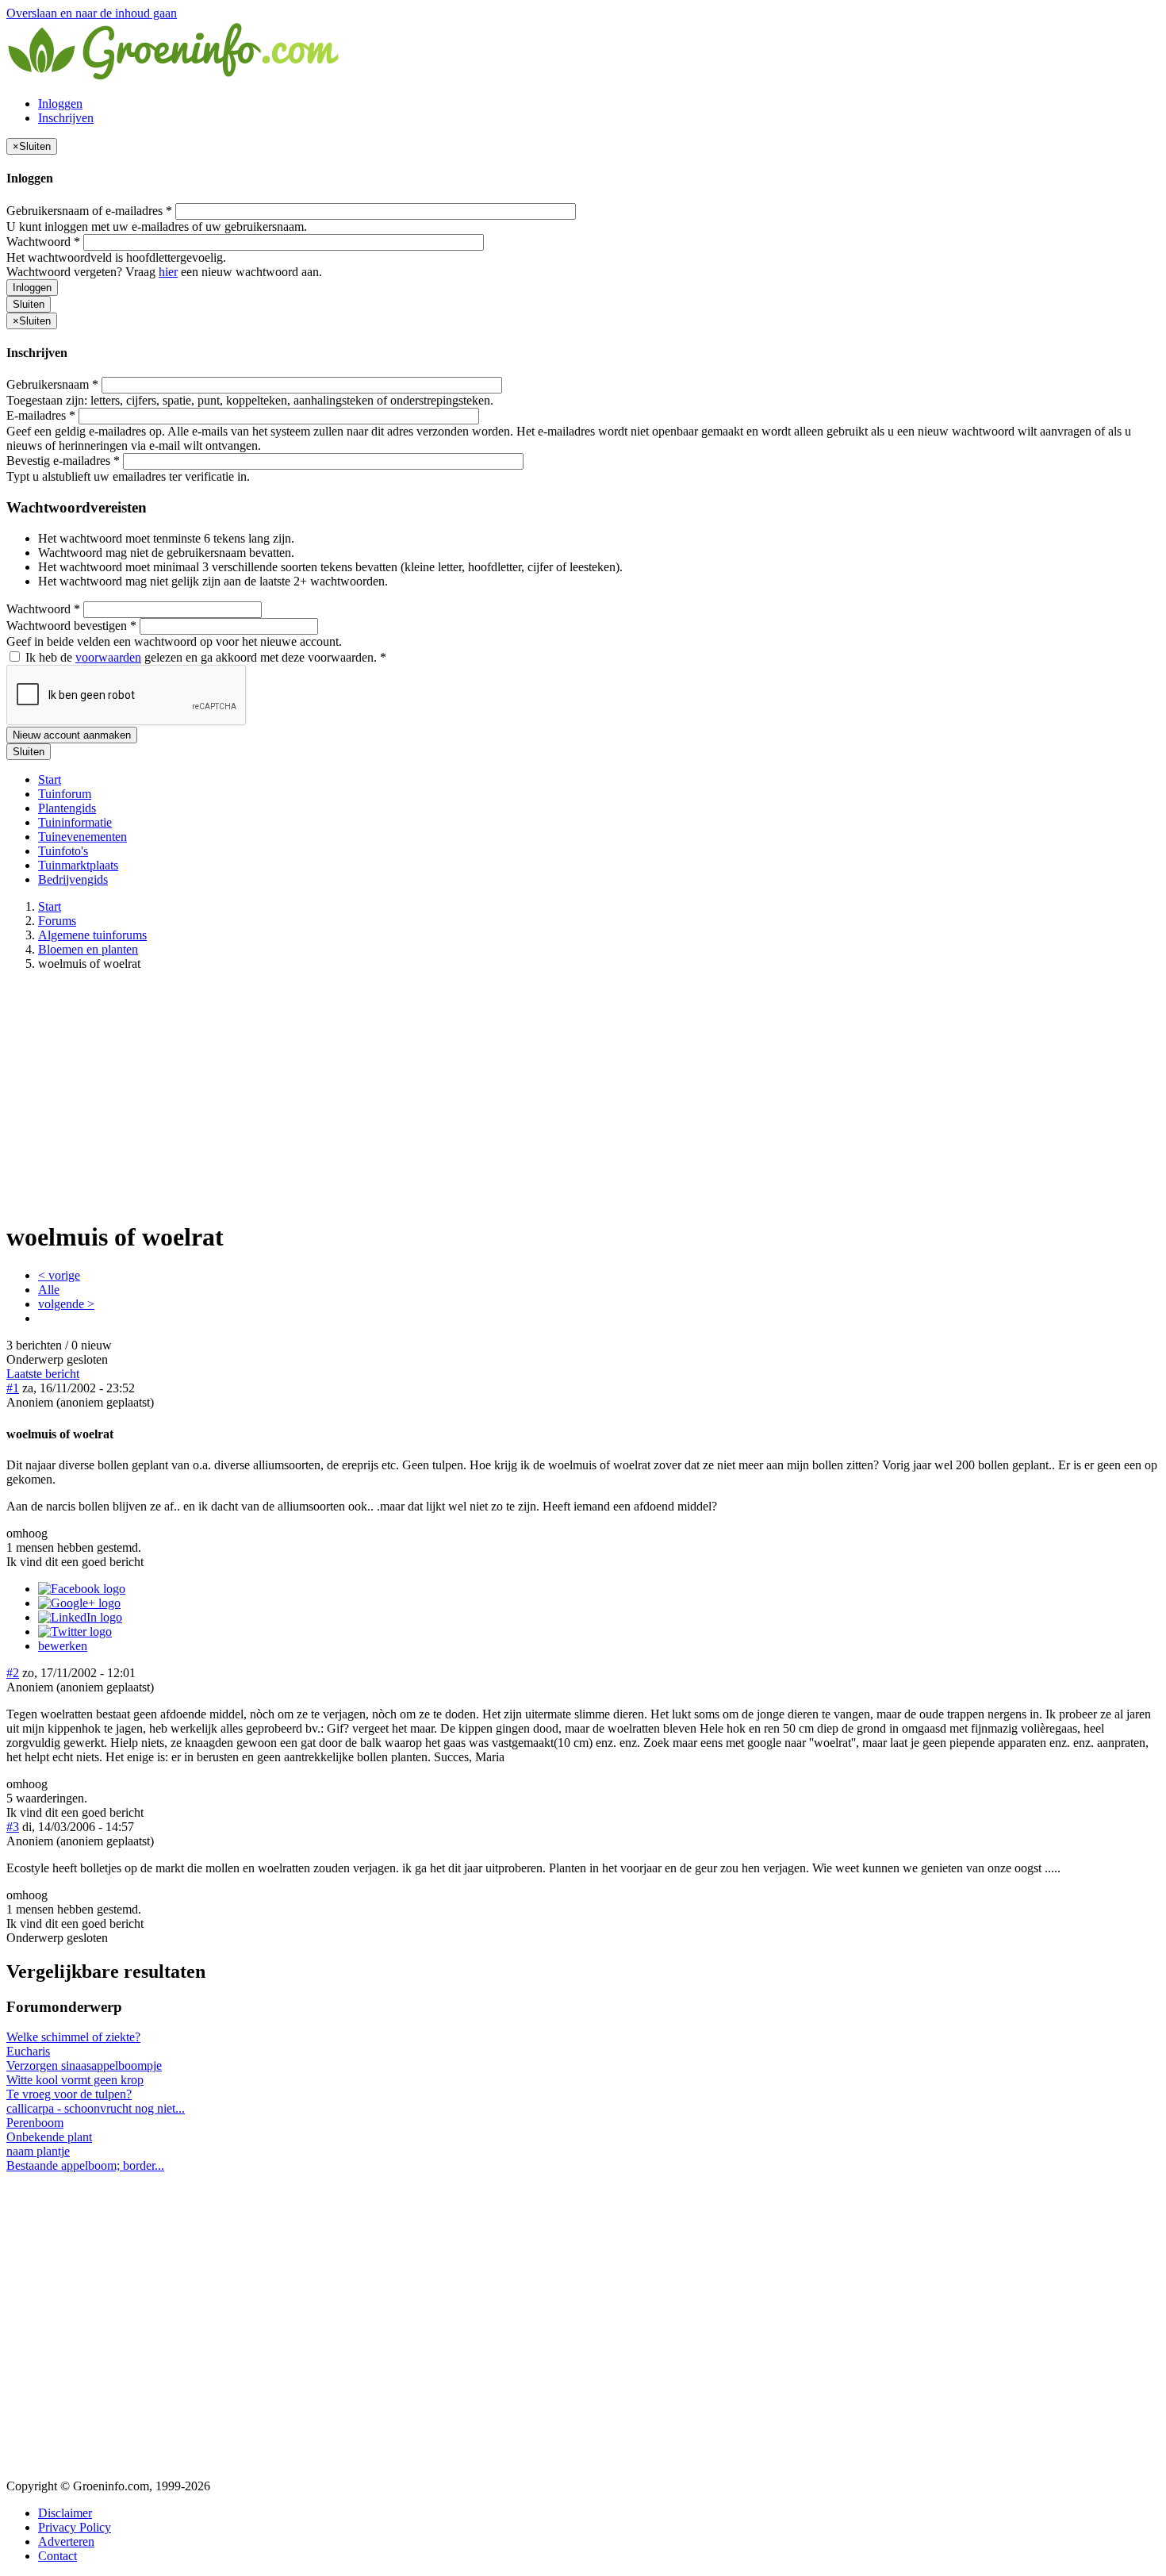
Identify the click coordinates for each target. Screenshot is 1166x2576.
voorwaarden (108, 657)
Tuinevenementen (82, 837)
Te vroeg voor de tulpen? (69, 2094)
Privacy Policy (75, 2527)
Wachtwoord (43, 242)
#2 (13, 1673)
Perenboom (35, 2123)
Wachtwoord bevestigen (71, 626)
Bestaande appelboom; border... (85, 2165)
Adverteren (66, 2541)
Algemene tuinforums (92, 935)
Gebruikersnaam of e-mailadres (89, 211)
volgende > (66, 1304)
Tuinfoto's (63, 851)
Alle (49, 1290)
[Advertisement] (583, 1095)
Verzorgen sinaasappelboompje (84, 2065)
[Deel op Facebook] (82, 1589)
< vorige (59, 1275)
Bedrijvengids (73, 879)
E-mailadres (41, 415)
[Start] (175, 77)
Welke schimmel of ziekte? (73, 2037)
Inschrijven (66, 118)
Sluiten (29, 304)
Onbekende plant (49, 2137)
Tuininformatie (75, 822)
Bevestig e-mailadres (63, 461)
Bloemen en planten (88, 949)
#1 (13, 1388)
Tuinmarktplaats (78, 865)
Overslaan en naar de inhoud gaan (92, 13)
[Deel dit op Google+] (79, 1603)
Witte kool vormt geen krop (75, 2080)
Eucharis (28, 2051)
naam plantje (38, 2151)
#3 (13, 1827)
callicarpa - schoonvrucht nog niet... (96, 2108)
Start (50, 779)
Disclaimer (65, 2513)
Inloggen (60, 104)
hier (168, 272)
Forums (57, 921)
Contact (58, 2556)
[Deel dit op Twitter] (75, 1632)
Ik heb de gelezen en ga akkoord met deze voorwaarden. (204, 657)
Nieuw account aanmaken (72, 735)
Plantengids (67, 808)
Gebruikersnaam (52, 384)
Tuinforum (65, 794)
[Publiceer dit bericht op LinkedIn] (80, 1617)
